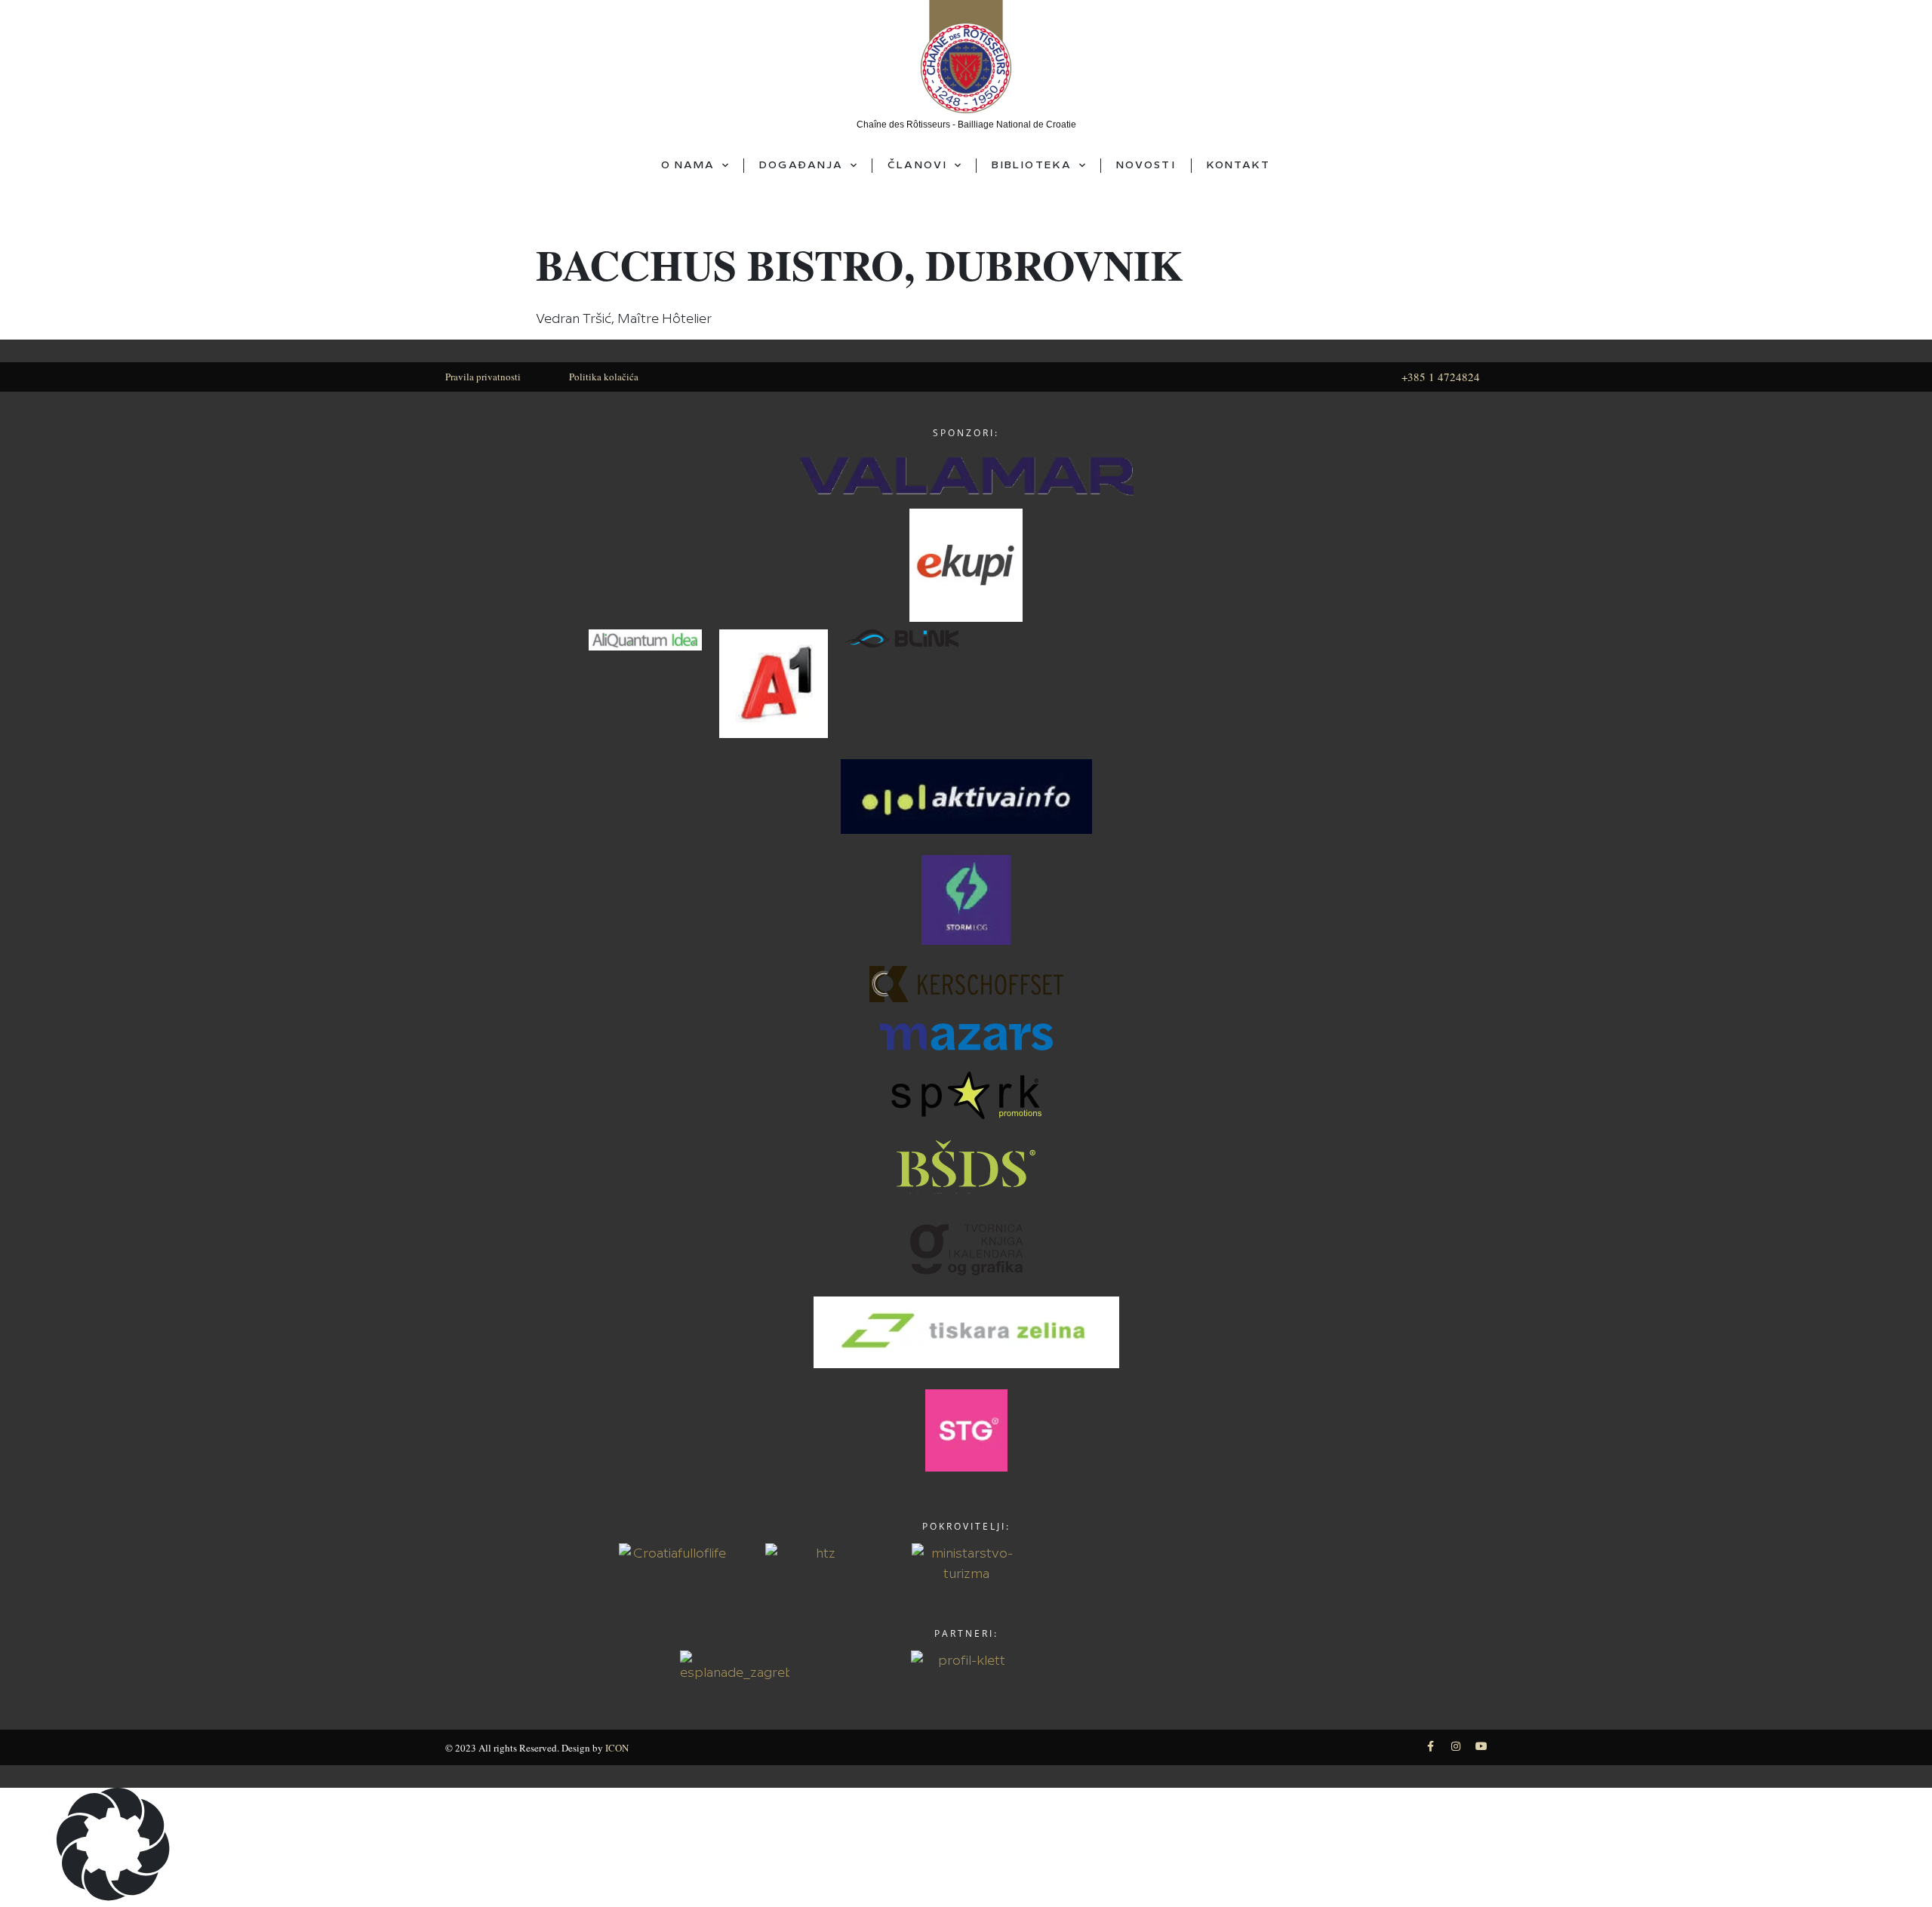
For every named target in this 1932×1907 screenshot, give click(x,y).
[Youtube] (1481, 1746)
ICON (617, 1748)
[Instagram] (1456, 1746)
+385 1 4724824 (1441, 377)
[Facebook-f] (1430, 1746)
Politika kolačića (604, 377)
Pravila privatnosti (483, 377)
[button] (966, 1847)
